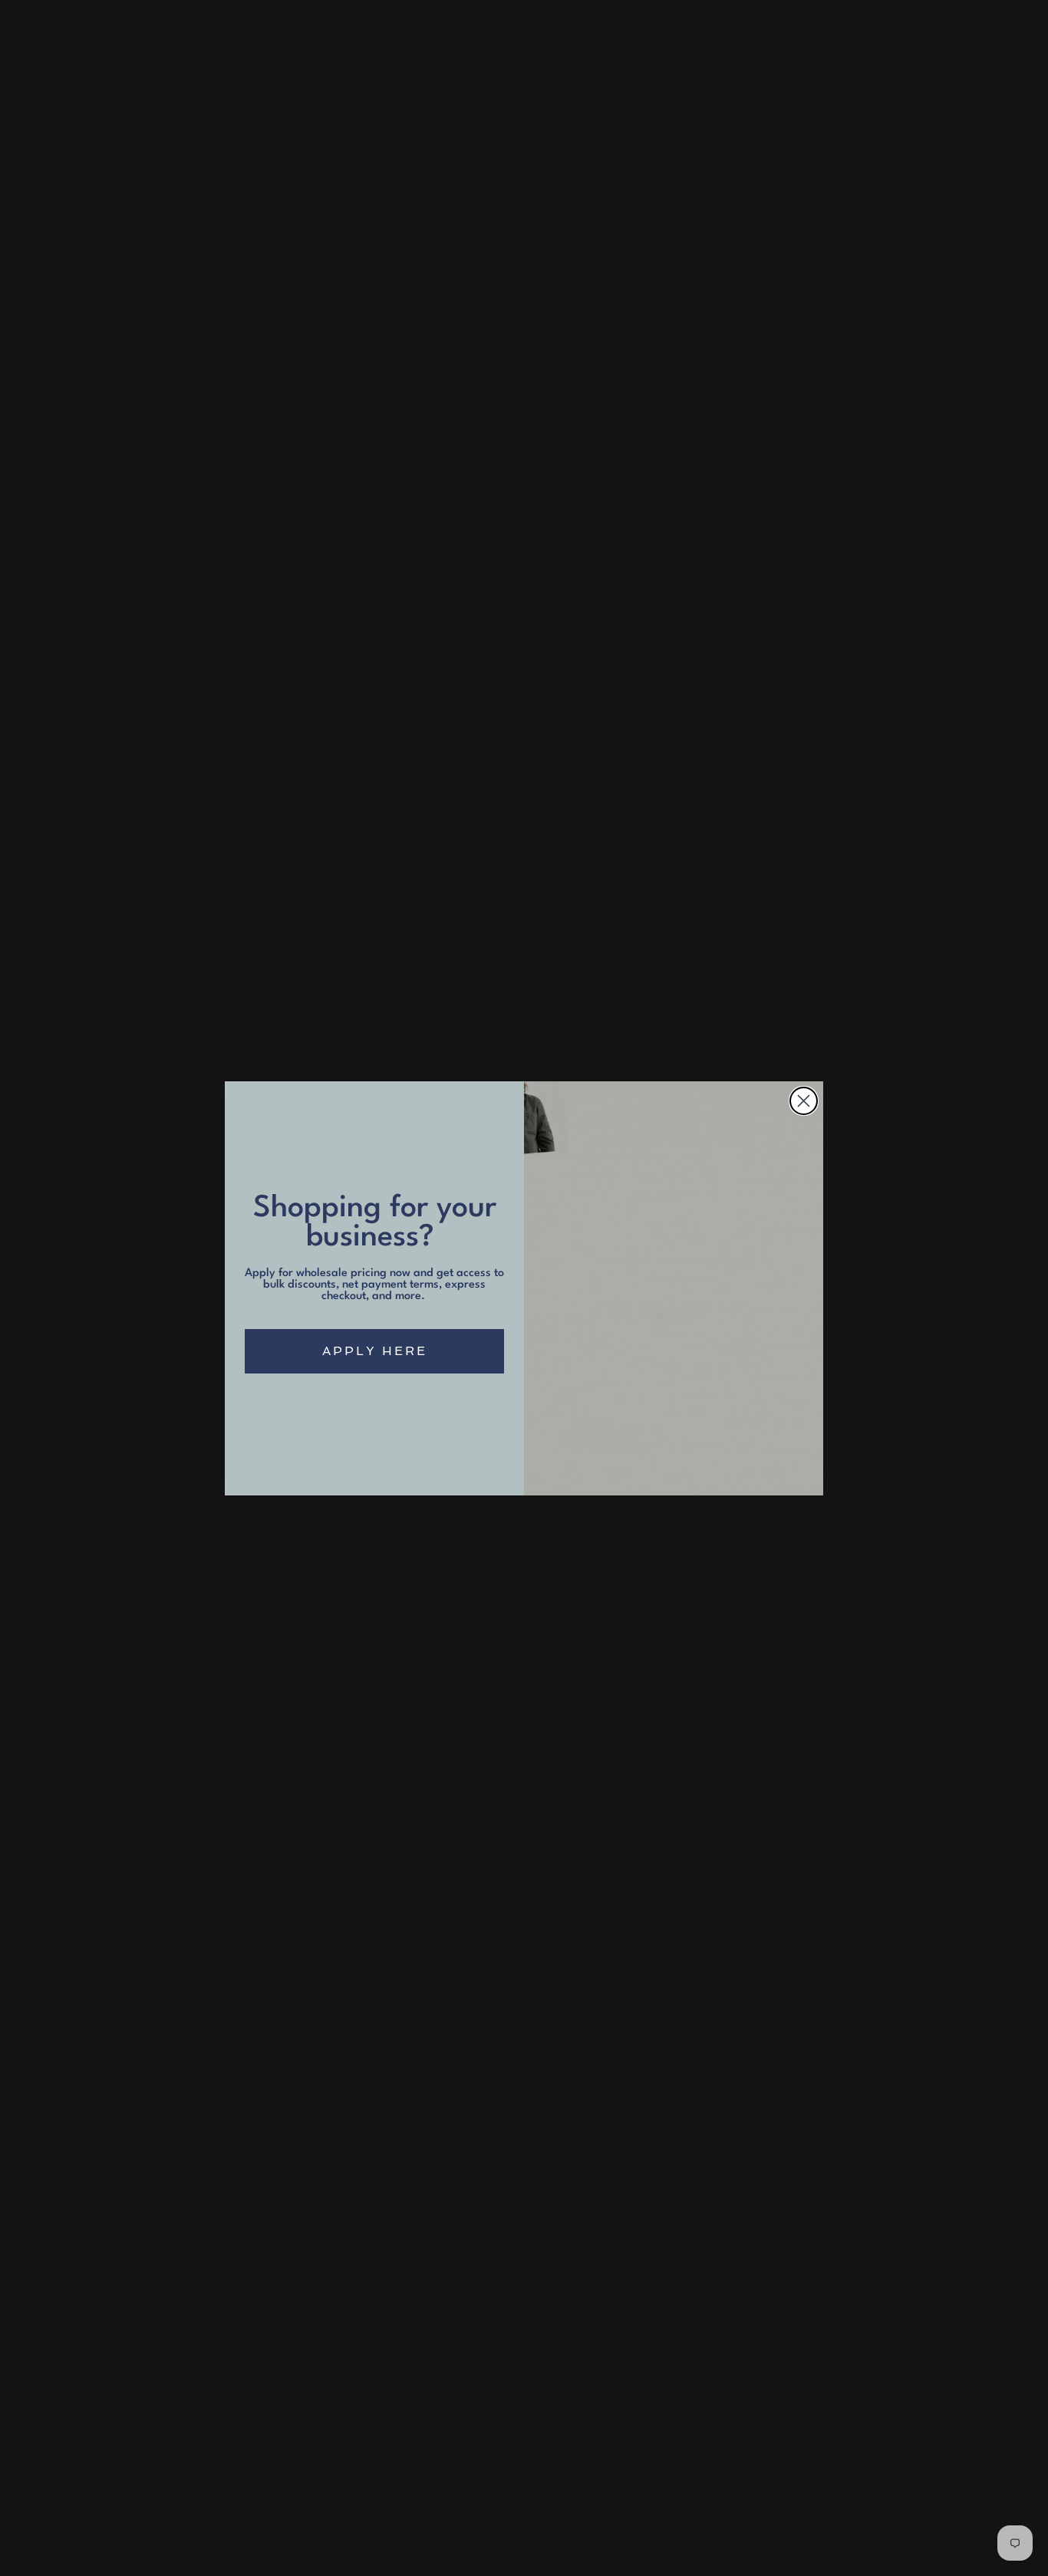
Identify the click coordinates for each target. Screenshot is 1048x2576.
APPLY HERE (375, 1351)
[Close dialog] (804, 1101)
